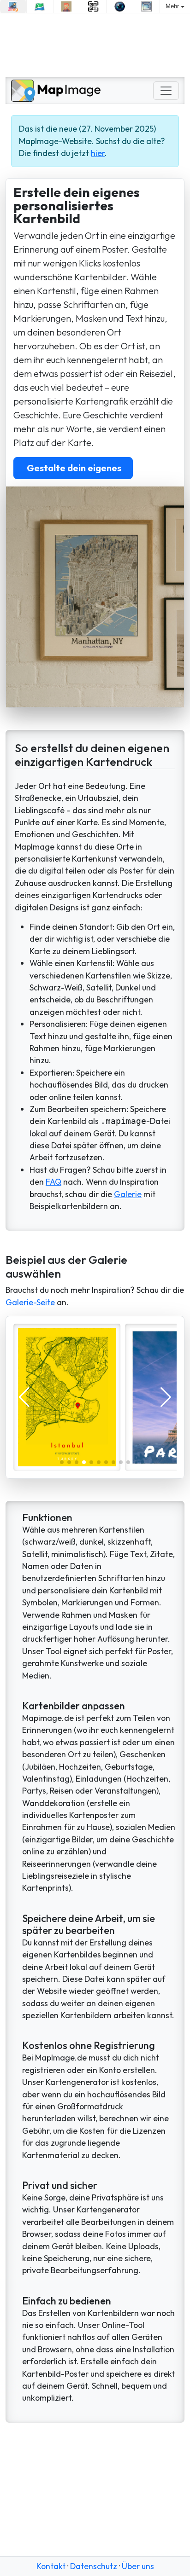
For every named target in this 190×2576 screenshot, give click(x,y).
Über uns (138, 2566)
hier (98, 153)
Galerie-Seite (30, 1302)
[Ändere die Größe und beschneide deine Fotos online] (146, 6)
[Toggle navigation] (166, 91)
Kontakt (51, 2566)
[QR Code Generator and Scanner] (93, 6)
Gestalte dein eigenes (73, 468)
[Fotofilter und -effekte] (120, 6)
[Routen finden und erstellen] (40, 6)
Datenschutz (94, 2566)
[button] (62, 1462)
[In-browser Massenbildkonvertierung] (13, 6)
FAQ (53, 1182)
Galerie (128, 1194)
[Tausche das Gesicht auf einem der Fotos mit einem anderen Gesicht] (67, 6)
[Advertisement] (95, 45)
